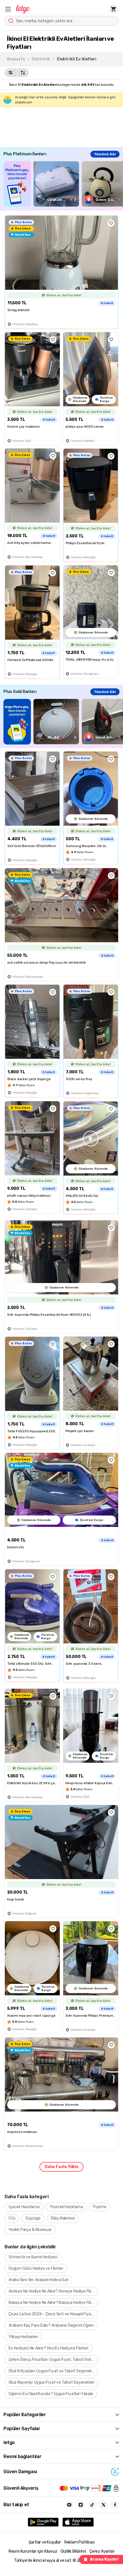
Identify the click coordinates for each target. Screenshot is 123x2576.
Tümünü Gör (105, 154)
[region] (63, 184)
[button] (8, 9)
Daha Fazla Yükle (61, 2167)
